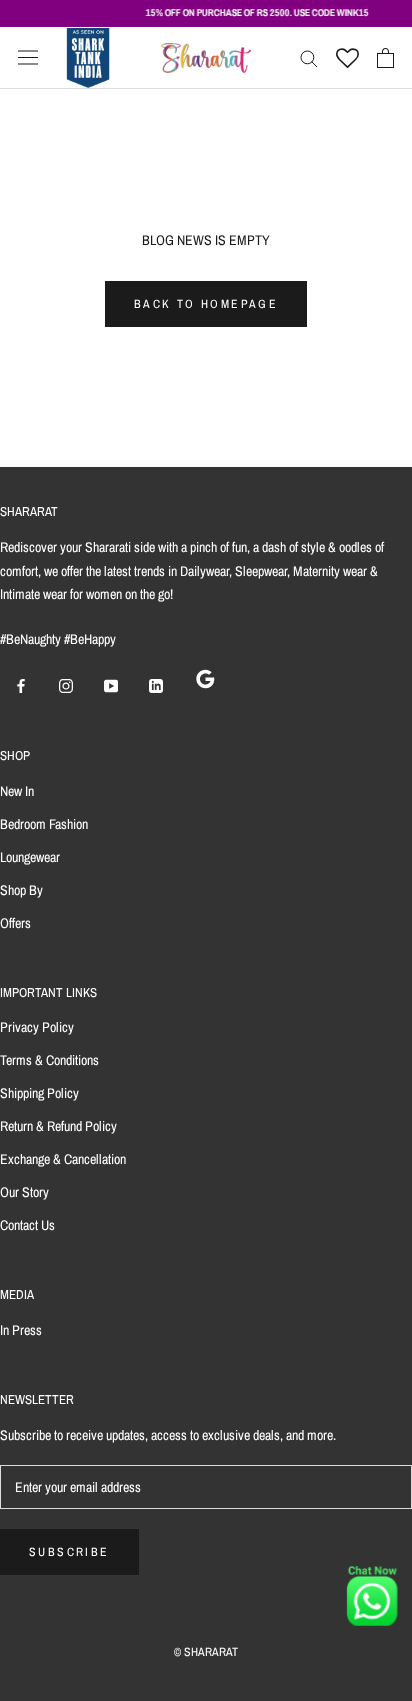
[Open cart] (385, 58)
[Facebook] (21, 685)
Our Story (24, 1192)
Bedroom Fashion (44, 824)
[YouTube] (111, 685)
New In (17, 791)
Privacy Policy (37, 1027)
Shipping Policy (39, 1093)
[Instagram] (66, 685)
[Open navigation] (28, 58)
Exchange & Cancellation (63, 1159)
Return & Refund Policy (58, 1126)
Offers (15, 923)
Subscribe (69, 1552)
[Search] (309, 57)
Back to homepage (206, 304)
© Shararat (206, 1652)
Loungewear (30, 857)
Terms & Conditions (49, 1060)
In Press (21, 1330)
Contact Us (27, 1225)
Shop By (21, 890)
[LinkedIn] (156, 685)
